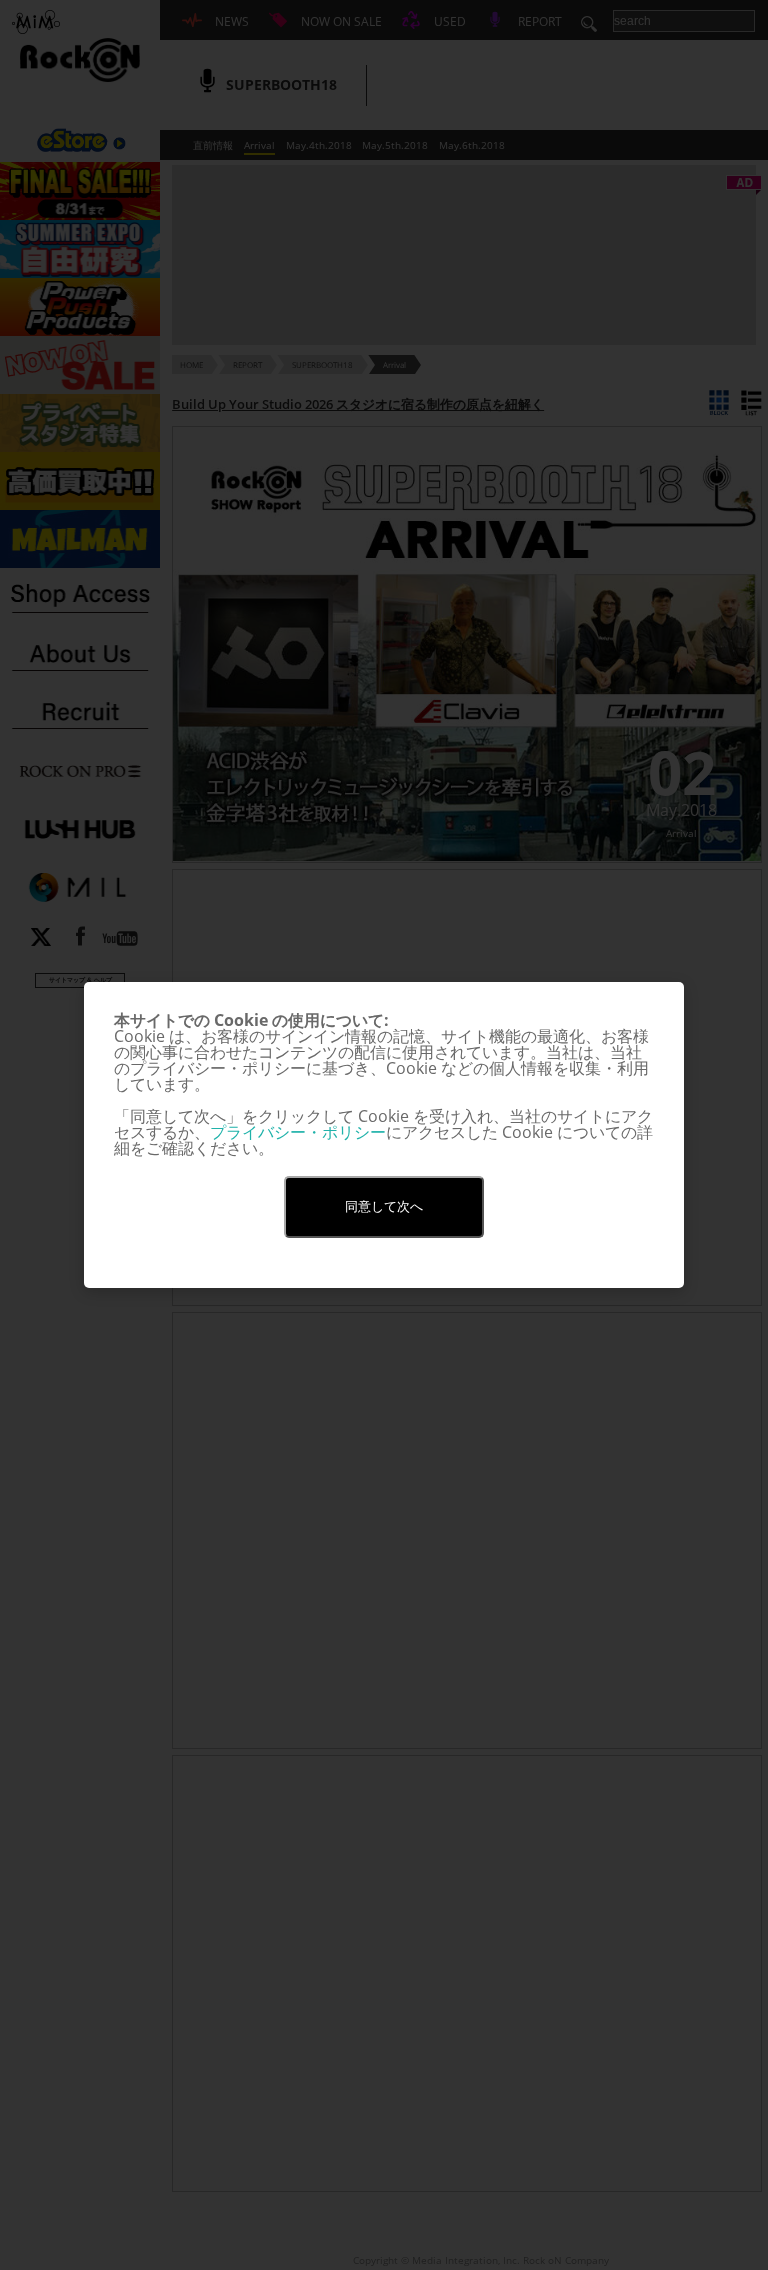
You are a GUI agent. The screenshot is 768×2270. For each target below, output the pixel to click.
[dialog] (384, 1135)
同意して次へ (384, 1206)
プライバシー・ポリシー (298, 1132)
